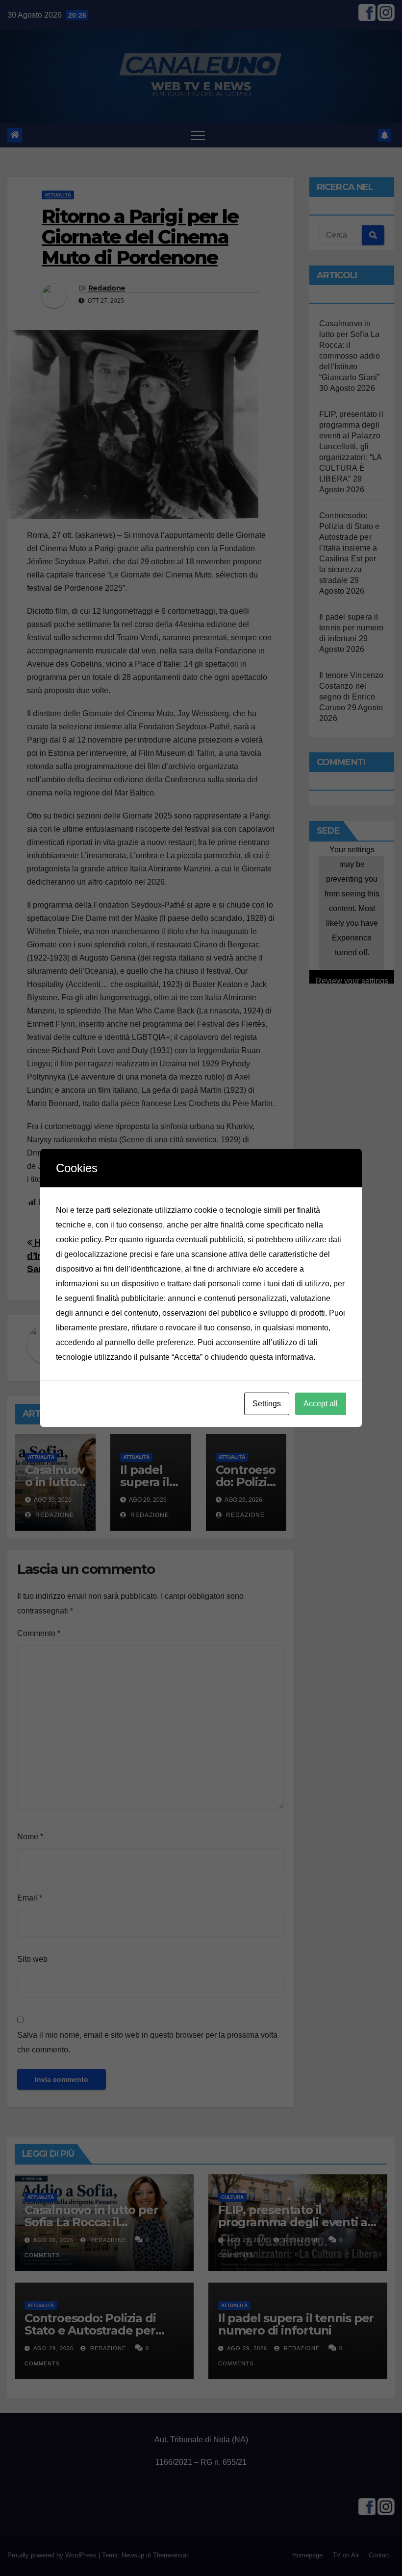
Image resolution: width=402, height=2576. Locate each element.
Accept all (321, 1404)
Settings (267, 1404)
